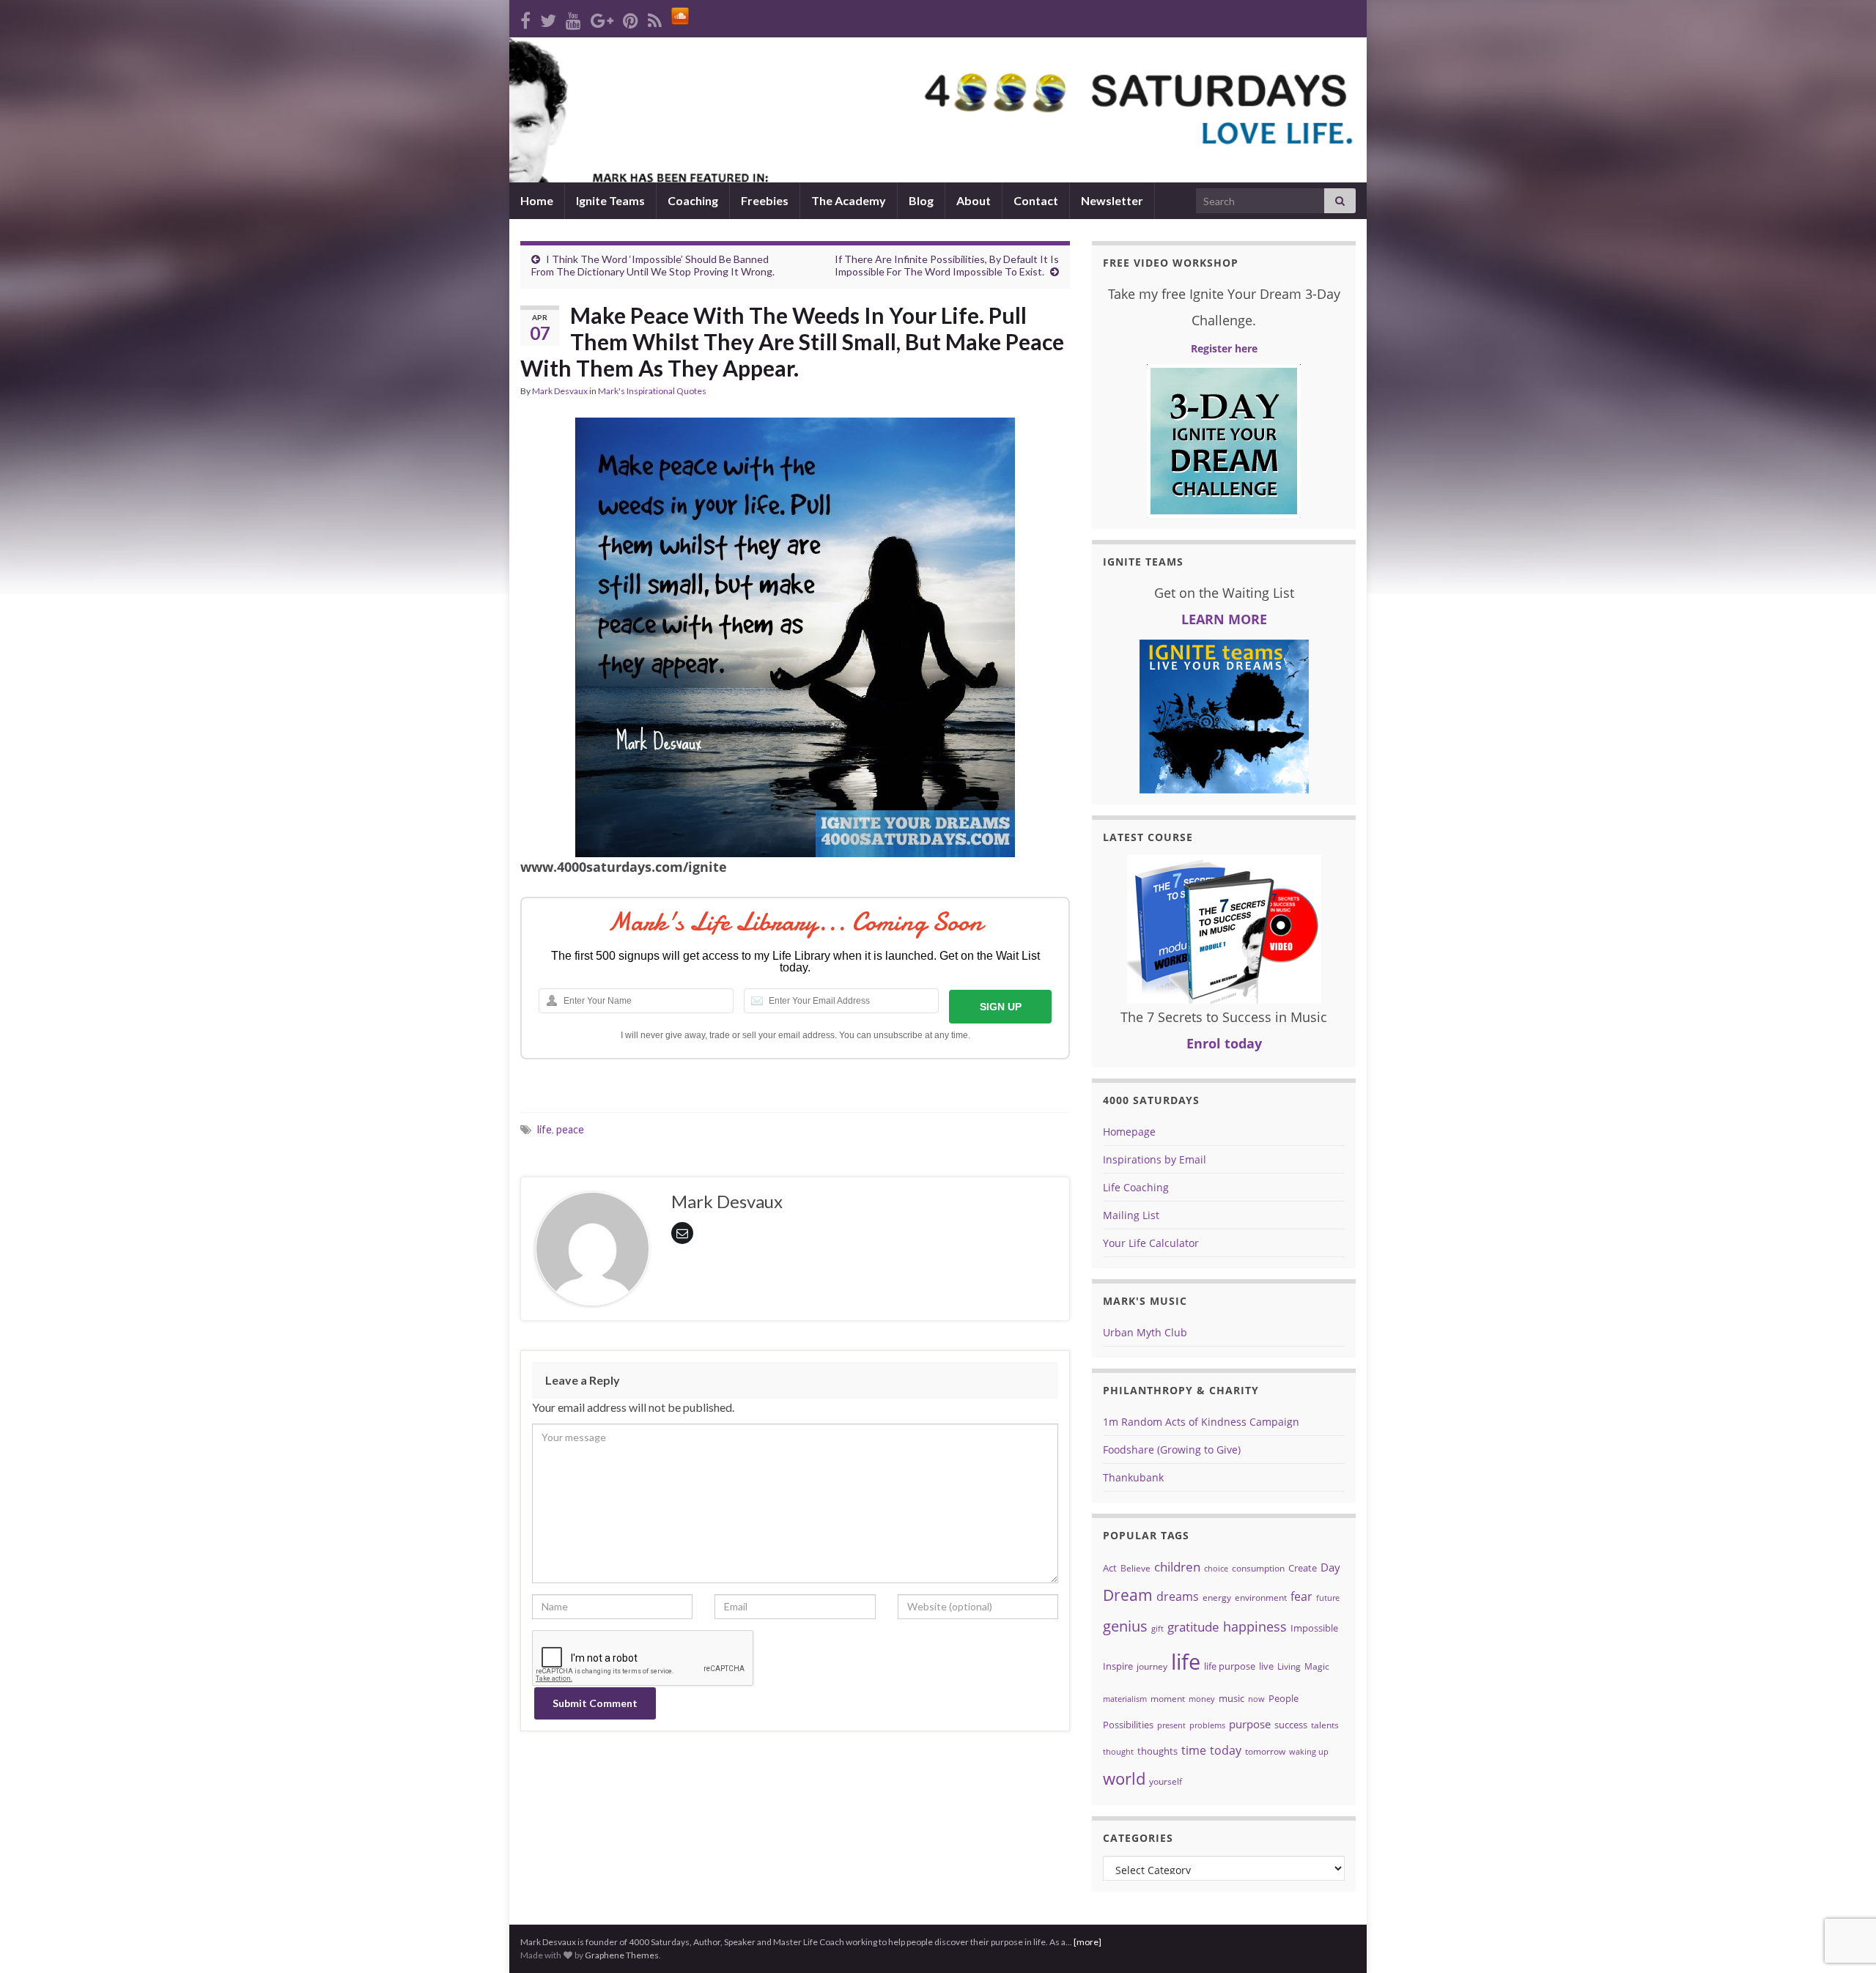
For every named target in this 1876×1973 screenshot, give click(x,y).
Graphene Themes (622, 1955)
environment (1261, 1598)
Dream (1128, 1595)
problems (1207, 1725)
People (1284, 1698)
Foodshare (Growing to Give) (1172, 1450)
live (1266, 1666)
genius (1125, 1626)
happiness (1255, 1626)
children (1177, 1567)
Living (1289, 1666)
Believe (1135, 1568)
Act (1110, 1568)
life (544, 1129)
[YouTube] (573, 18)
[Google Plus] (602, 18)
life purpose (1230, 1666)
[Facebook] (525, 18)
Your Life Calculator (1151, 1243)
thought (1118, 1752)
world (1124, 1778)
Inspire (1118, 1666)
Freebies (765, 200)
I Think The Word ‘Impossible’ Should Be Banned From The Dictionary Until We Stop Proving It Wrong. (653, 265)
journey (1152, 1666)
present (1171, 1725)
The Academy (849, 200)
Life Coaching (1136, 1187)
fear (1301, 1596)
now (1256, 1699)
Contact (1036, 200)
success (1291, 1725)
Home (537, 200)
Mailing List (1131, 1215)
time (1194, 1750)
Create (1303, 1568)
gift (1157, 1629)
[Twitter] (548, 18)
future (1328, 1598)
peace (570, 1129)
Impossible (1314, 1628)
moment (1168, 1699)
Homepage (1129, 1132)
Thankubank (1133, 1477)
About (974, 200)
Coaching (693, 200)
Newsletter (1112, 200)
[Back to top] (1843, 1886)
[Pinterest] (631, 18)
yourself (1166, 1781)
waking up (1309, 1752)
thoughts (1157, 1751)
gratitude (1193, 1627)
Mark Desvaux (560, 391)
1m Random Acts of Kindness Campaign (1201, 1422)
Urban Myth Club (1145, 1332)
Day (1330, 1567)
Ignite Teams (610, 200)
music (1231, 1698)
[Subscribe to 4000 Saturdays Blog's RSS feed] (655, 18)
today (1226, 1750)
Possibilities (1128, 1725)
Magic (1317, 1666)
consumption (1258, 1568)
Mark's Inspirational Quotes (652, 391)
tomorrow (1265, 1751)
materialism (1125, 1699)
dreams (1178, 1596)
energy (1217, 1598)
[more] (1087, 1942)
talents (1325, 1725)
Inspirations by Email (1155, 1159)
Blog (921, 200)
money (1202, 1699)
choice (1216, 1569)
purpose (1250, 1724)
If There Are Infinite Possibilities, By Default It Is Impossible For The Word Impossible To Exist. (947, 265)
